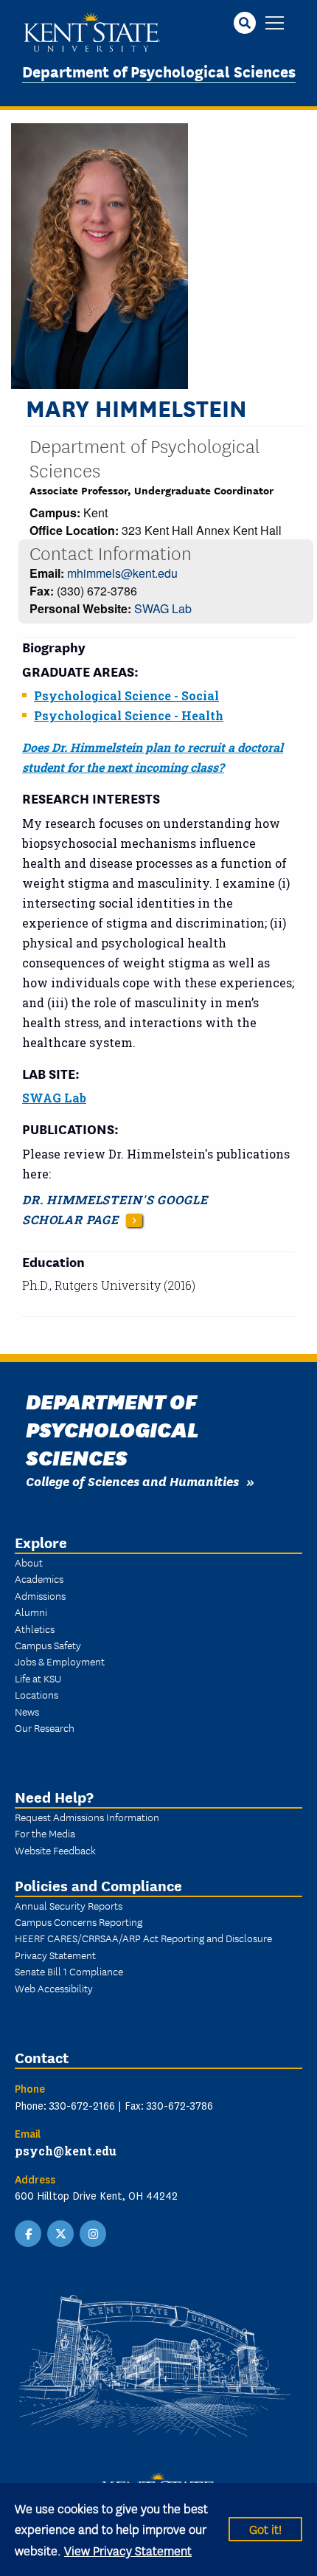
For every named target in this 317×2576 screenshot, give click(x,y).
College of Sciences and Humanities (132, 1481)
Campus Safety (48, 1645)
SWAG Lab (163, 608)
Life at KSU (38, 1678)
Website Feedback (55, 1850)
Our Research (45, 1727)
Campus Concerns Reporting (79, 1921)
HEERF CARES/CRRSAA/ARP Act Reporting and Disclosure (143, 1938)
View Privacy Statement (128, 2550)
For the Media (45, 1833)
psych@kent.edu (66, 2151)
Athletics (35, 1629)
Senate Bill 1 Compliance (69, 1971)
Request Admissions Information (87, 1817)
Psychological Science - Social (126, 695)
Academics (39, 1578)
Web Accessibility (54, 1988)
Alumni (31, 1612)
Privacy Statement (55, 1955)
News (27, 1711)
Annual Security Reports (69, 1905)
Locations (36, 1694)
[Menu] (275, 24)
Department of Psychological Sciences (159, 70)
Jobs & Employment (60, 1661)
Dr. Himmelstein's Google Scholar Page (115, 1209)
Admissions (40, 1595)
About (29, 1562)
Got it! (265, 2528)
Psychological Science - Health (129, 715)
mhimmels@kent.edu (122, 573)
